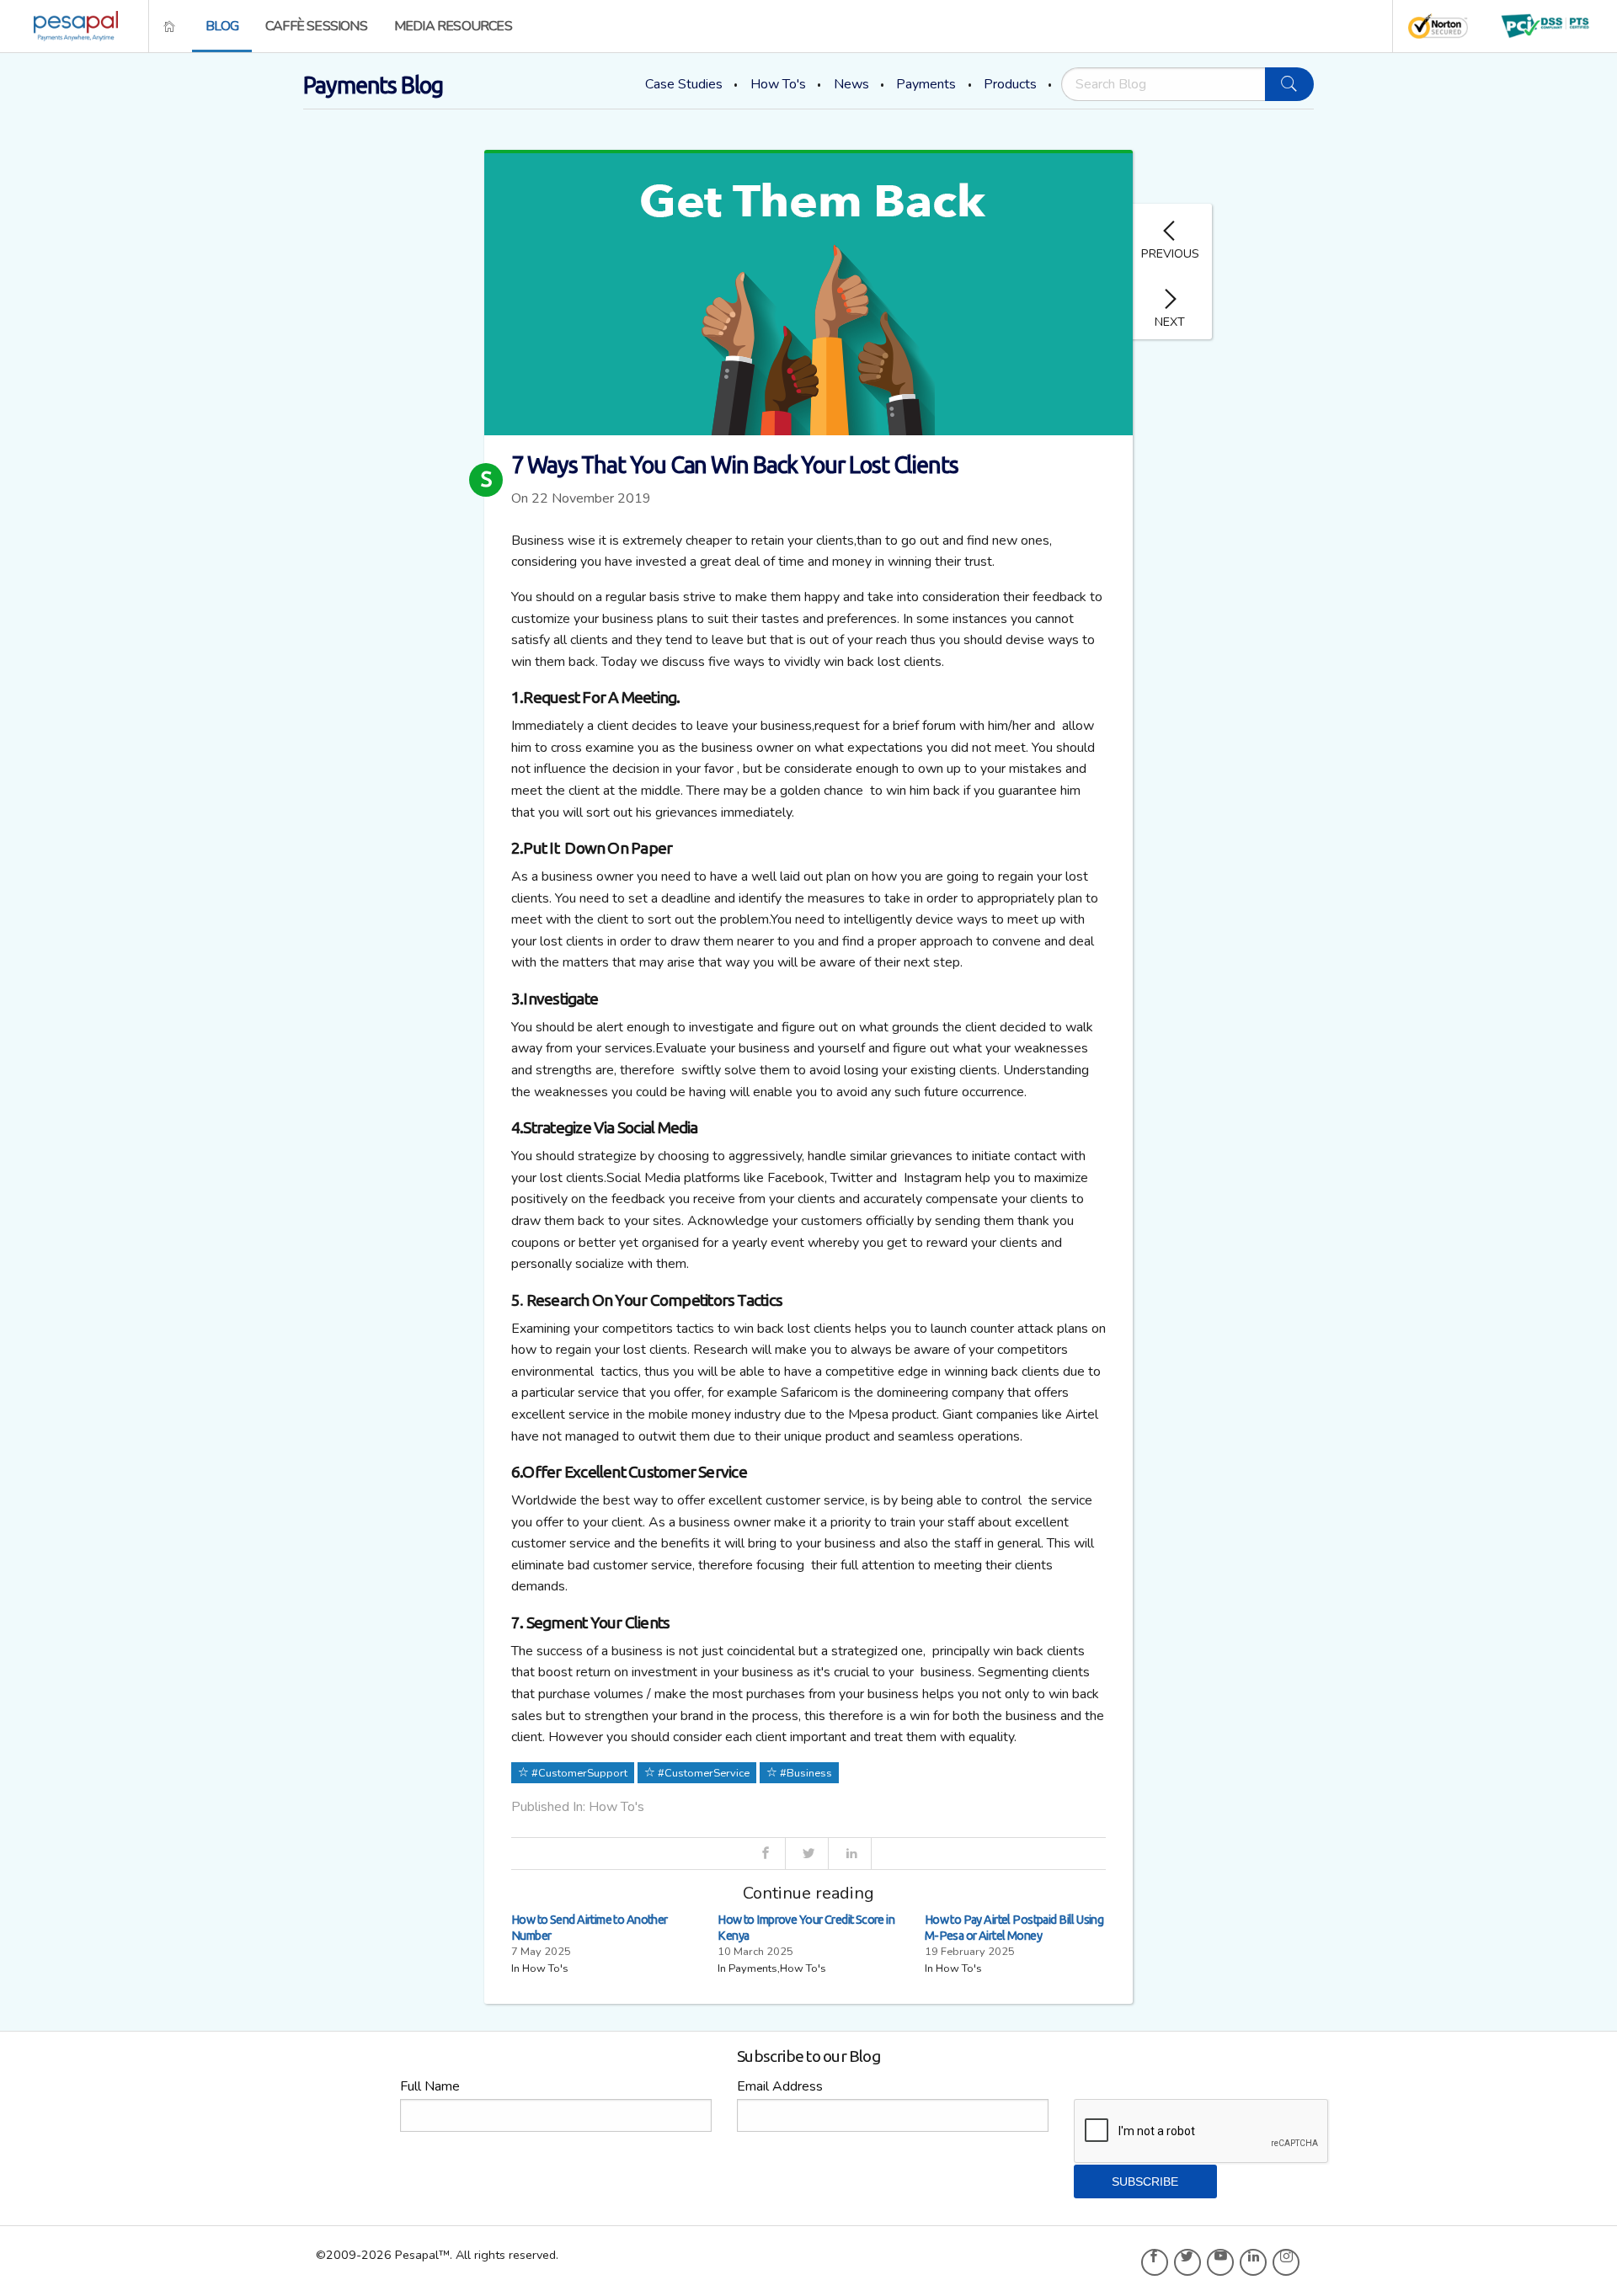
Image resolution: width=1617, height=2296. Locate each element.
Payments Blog (373, 85)
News (851, 84)
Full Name (430, 2086)
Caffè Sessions (316, 26)
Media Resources (453, 26)
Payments (926, 84)
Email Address (780, 2086)
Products (1010, 84)
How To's (778, 84)
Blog (222, 26)
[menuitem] (71, 26)
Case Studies (684, 84)
